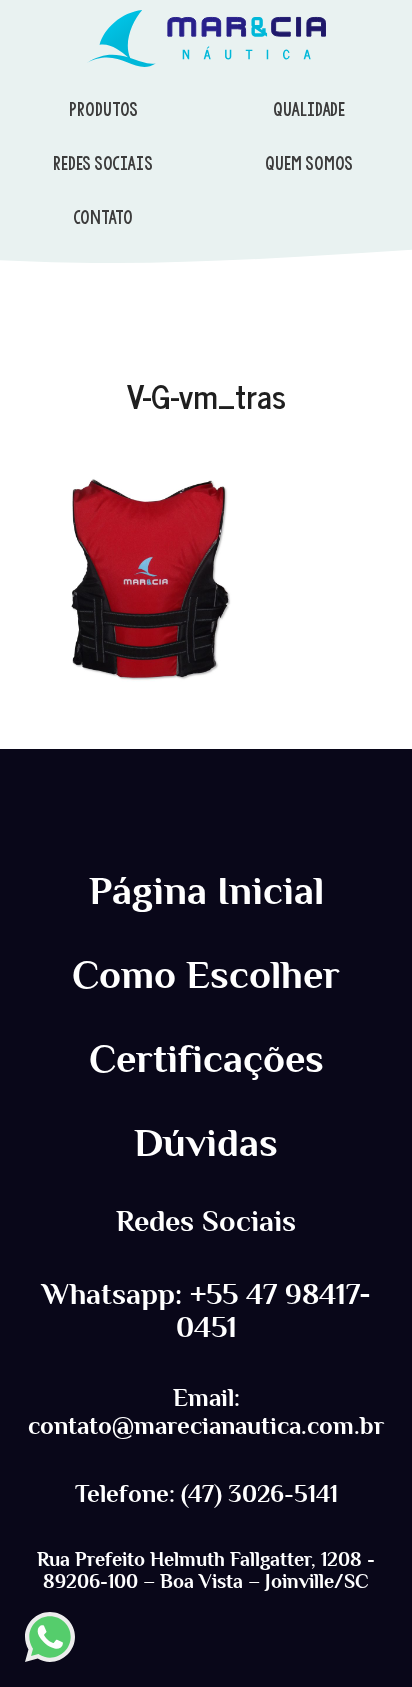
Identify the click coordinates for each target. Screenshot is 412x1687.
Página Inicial (206, 891)
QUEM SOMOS (309, 163)
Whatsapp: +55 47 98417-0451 (206, 1311)
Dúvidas (206, 1143)
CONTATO (103, 217)
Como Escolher (206, 975)
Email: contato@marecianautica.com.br (206, 1412)
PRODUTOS (103, 109)
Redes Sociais (206, 1221)
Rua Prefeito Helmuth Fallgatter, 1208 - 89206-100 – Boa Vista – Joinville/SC (206, 1570)
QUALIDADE (309, 109)
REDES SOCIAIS (103, 163)
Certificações (206, 1059)
